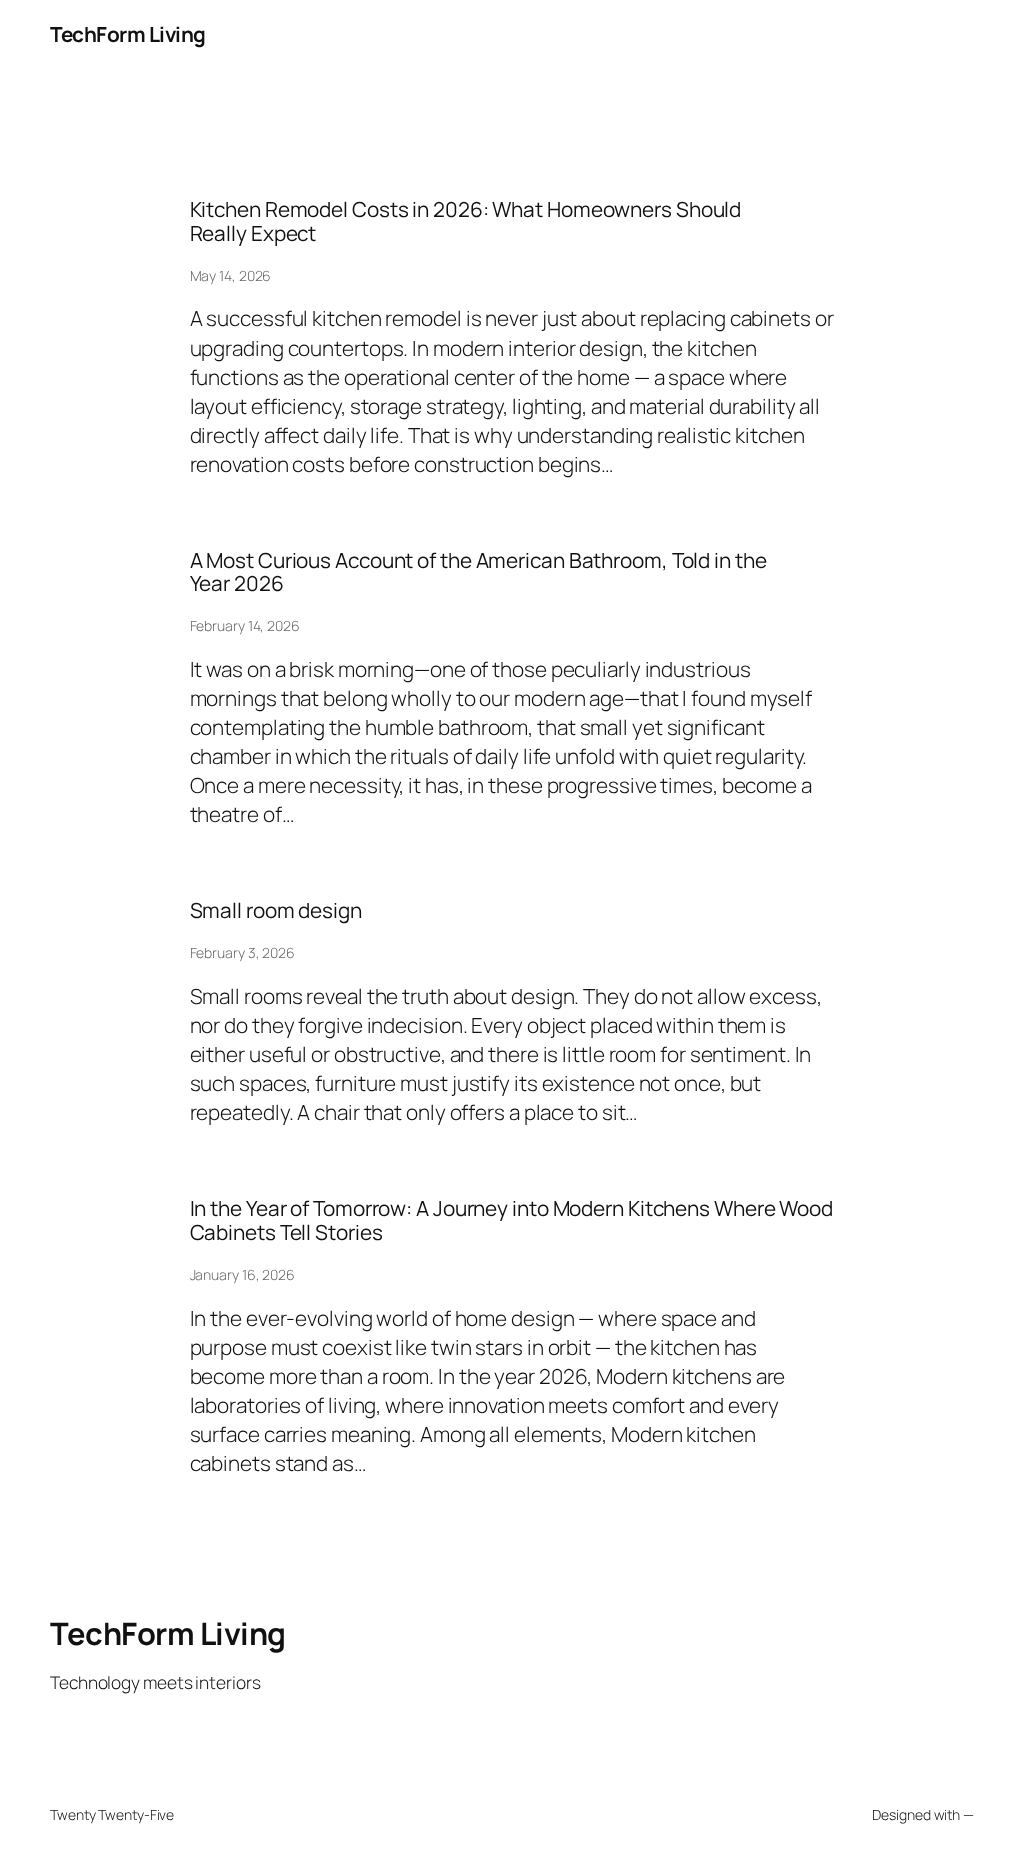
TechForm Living (128, 34)
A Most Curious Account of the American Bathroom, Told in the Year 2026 (478, 572)
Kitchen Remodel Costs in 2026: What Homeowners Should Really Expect (466, 221)
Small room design (276, 910)
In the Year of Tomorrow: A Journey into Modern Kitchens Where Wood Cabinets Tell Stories (511, 1220)
